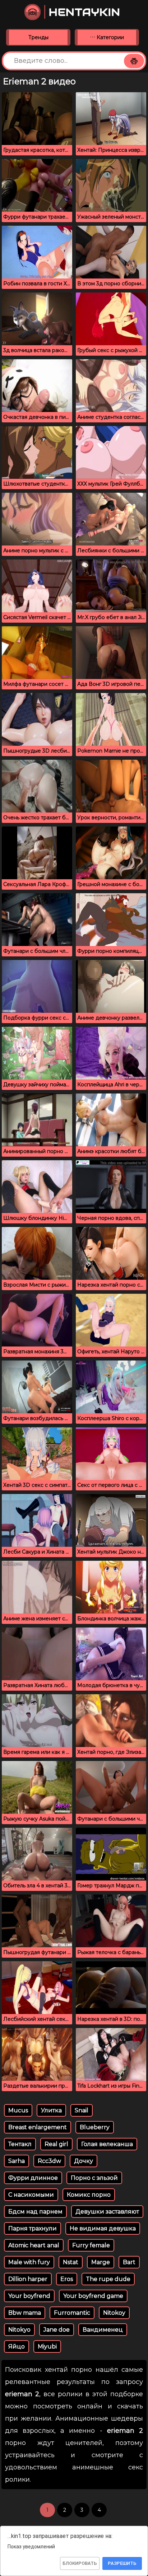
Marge (101, 2262)
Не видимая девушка (103, 2228)
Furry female (91, 2245)
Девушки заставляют (107, 2212)
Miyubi (47, 2346)
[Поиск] (134, 61)
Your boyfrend (29, 2296)
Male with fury (29, 2262)
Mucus (18, 2110)
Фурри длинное (33, 2178)
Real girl (56, 2144)
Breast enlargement (38, 2127)
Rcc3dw (49, 2161)
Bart (129, 2262)
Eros (67, 2279)
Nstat (71, 2262)
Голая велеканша (107, 2144)
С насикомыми (31, 2195)
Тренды (38, 37)
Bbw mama (25, 2313)
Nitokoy (114, 2313)
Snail (82, 2110)
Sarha (17, 2161)
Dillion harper (28, 2279)
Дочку (84, 2161)
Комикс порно (89, 2195)
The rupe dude (108, 2279)
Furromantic (72, 2313)
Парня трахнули (33, 2228)
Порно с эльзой (94, 2178)
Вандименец (103, 2330)
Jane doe (57, 2330)
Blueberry (95, 2127)
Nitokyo (19, 2330)
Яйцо (17, 2346)
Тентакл (20, 2144)
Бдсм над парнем (35, 2212)
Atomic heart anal (34, 2245)
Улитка (51, 2110)
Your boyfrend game (93, 2296)
